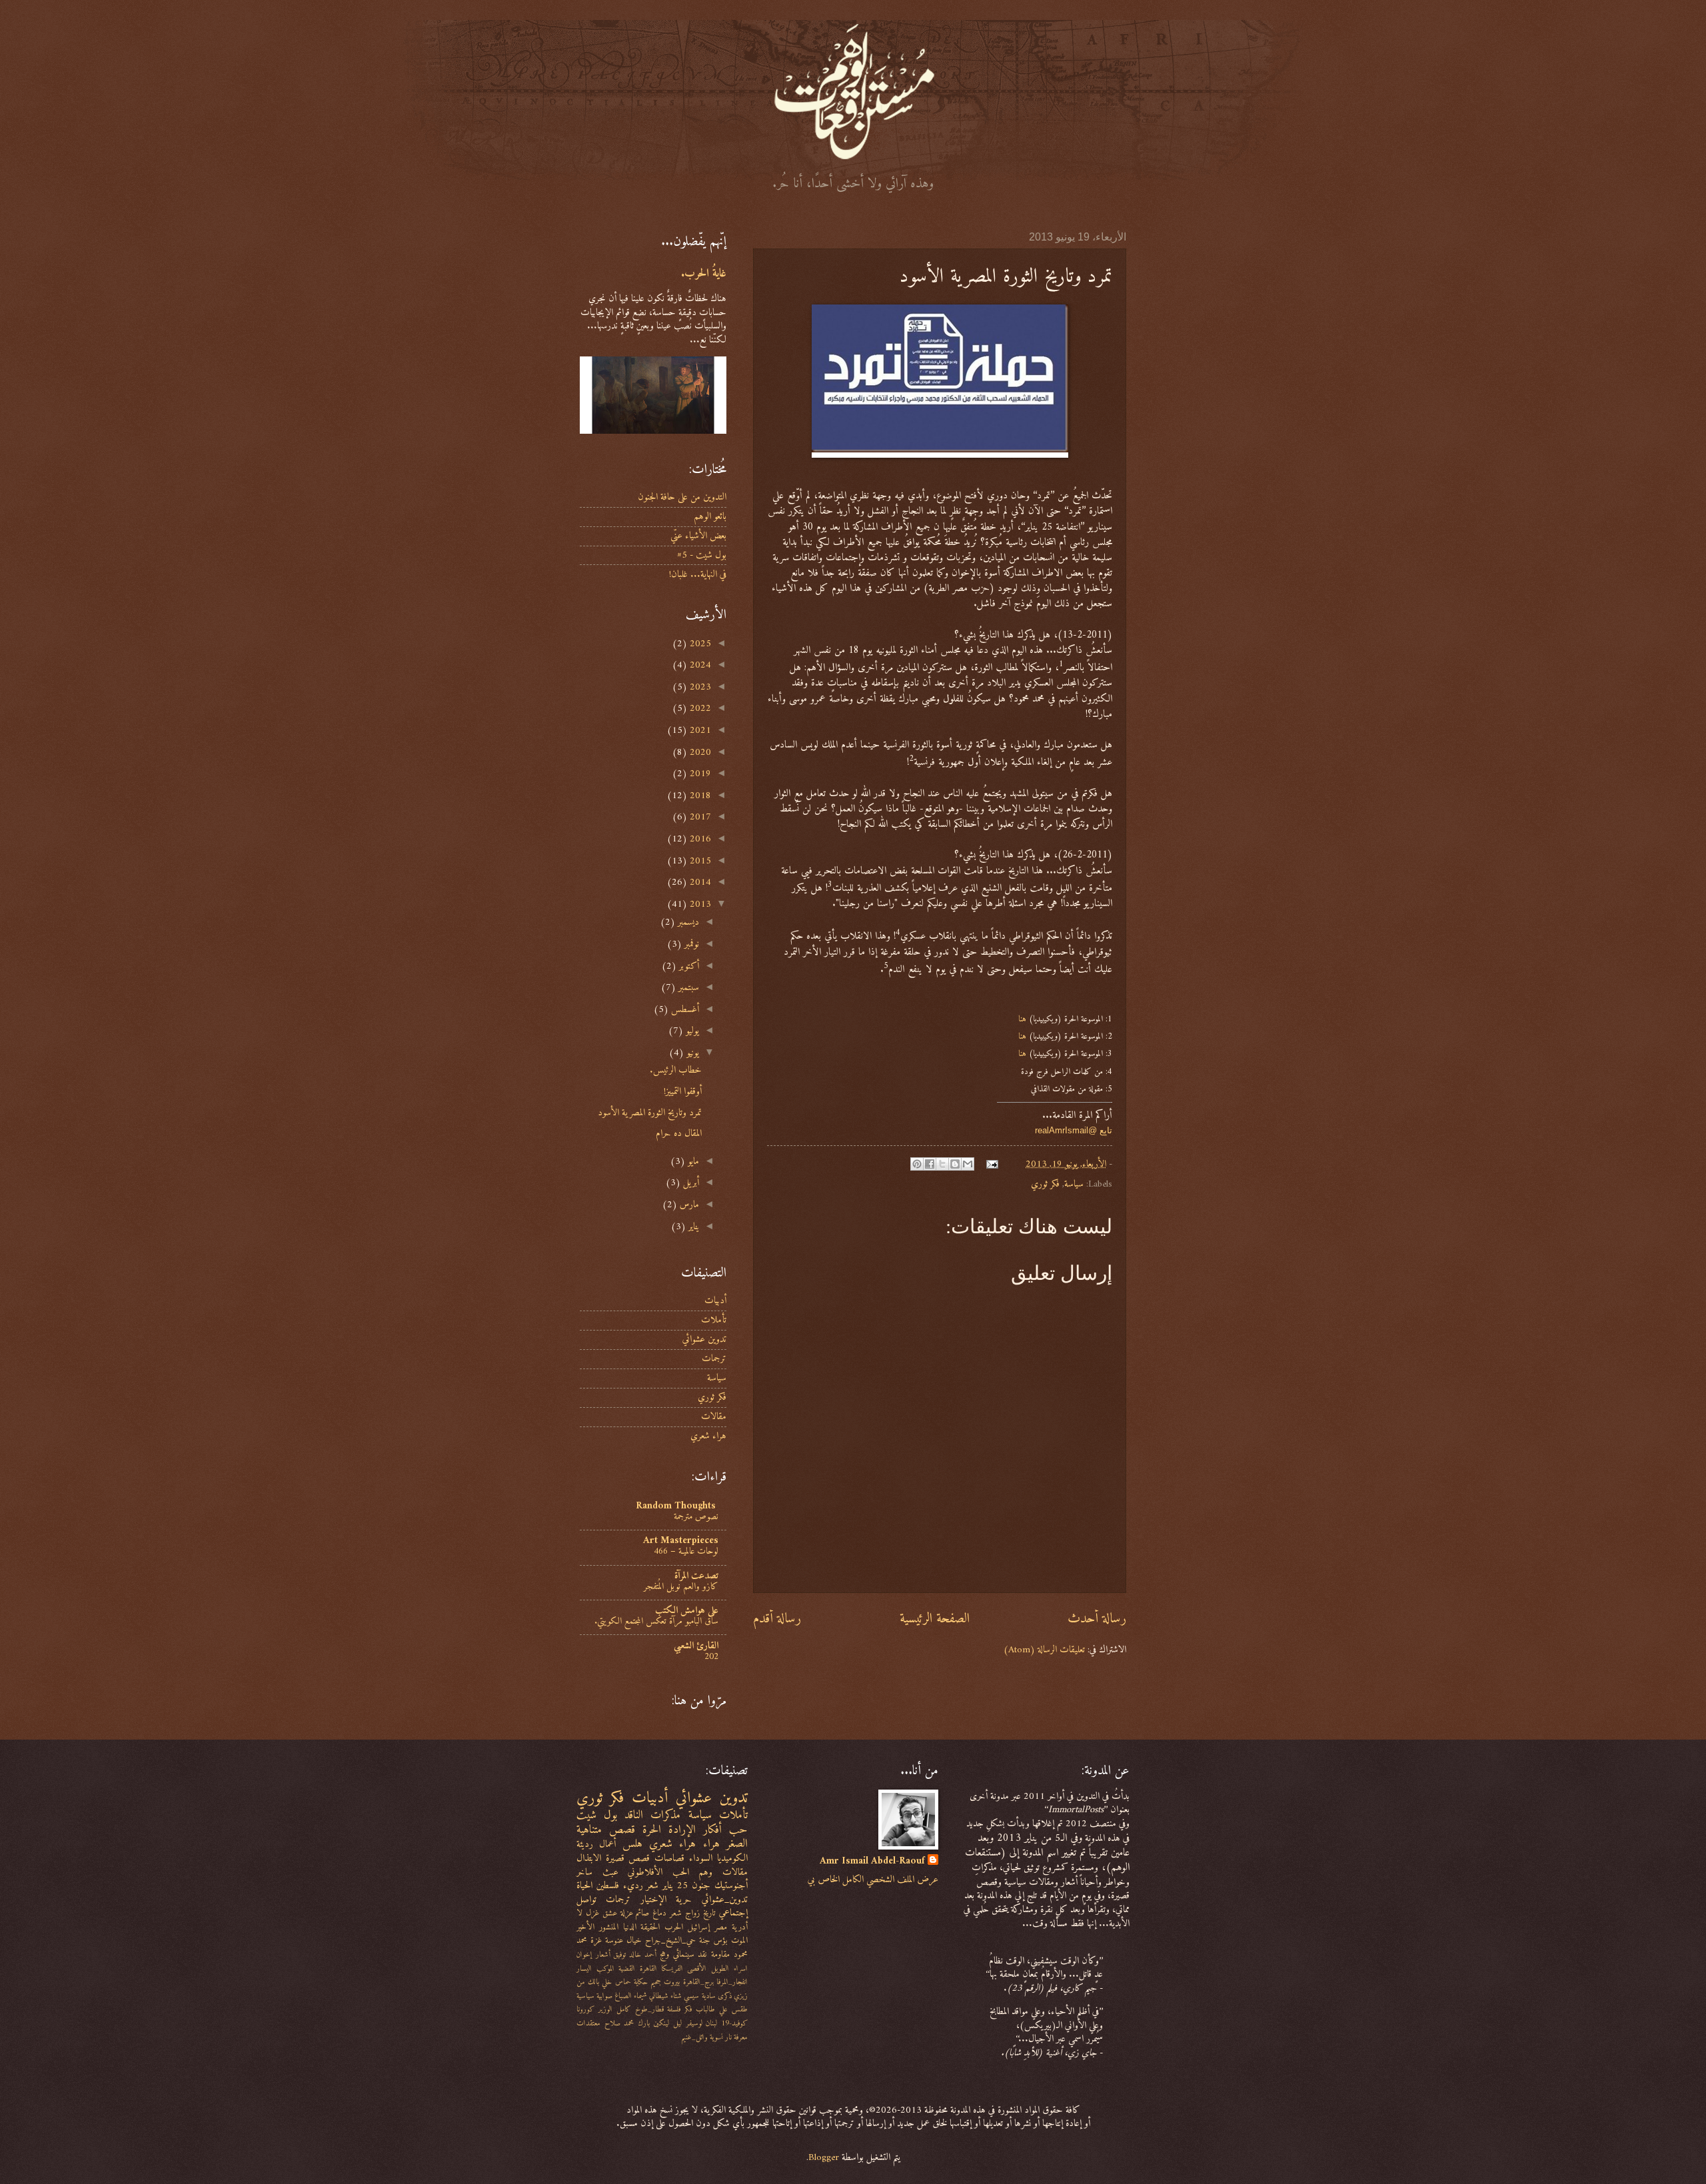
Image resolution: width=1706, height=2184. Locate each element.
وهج (664, 1954)
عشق (610, 1913)
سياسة (1074, 1184)
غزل (592, 1913)
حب (738, 1830)
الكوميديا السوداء (718, 1858)
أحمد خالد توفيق (634, 1955)
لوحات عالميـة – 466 (686, 1551)
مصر (721, 1927)
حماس (623, 1982)
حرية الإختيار (666, 1900)
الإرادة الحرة (669, 1830)
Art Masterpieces (681, 1540)
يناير (692, 1227)
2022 (699, 708)
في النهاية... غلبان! (698, 574)
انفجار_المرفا (732, 1982)
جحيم (656, 1982)
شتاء (676, 1996)
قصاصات (669, 1858)
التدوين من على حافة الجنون (682, 497)
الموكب (605, 1969)
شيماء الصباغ (631, 1996)
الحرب (674, 1927)
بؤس (721, 1940)
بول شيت (597, 1815)
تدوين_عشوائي (725, 1900)
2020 (699, 752)
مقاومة (720, 1954)
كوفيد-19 (734, 2023)
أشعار (603, 1955)
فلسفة (674, 2009)
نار (728, 2037)
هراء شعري (708, 1436)
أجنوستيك (731, 1886)
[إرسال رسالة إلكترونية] (993, 1164)
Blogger (824, 2157)
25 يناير (675, 1886)
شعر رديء (641, 1886)
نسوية (716, 2037)
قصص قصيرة (628, 1858)
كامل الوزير (615, 2009)
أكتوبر (688, 966)
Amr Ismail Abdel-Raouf (872, 1861)
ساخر (584, 1872)
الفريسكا (672, 1969)
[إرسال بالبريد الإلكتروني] (968, 1164)
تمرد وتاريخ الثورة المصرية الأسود (650, 1113)
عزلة (627, 1913)
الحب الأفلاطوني (658, 1872)
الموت (739, 1940)
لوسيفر (694, 2023)
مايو (692, 1161)
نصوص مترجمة (696, 1517)
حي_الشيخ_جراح (670, 1940)
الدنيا (630, 1927)
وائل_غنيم (694, 2037)
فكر (688, 2009)
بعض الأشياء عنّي (698, 536)
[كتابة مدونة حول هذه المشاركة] (955, 1164)
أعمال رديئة (596, 1844)
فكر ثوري (1045, 1184)
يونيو (691, 1053)
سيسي (691, 1996)
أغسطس (684, 1009)
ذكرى (725, 1996)
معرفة (741, 2037)
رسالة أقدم (777, 1619)
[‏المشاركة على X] (942, 1164)
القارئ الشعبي (696, 1646)
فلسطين (608, 1886)
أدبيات (715, 1301)
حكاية (641, 1982)
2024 (699, 665)
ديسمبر (687, 922)
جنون (701, 1886)
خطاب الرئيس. (676, 1070)
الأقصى (697, 1969)
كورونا (585, 2009)
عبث (610, 1872)
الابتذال (589, 1858)
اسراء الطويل (729, 1969)
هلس (632, 1844)
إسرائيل (699, 1927)
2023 (699, 687)
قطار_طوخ (649, 2009)
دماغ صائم (651, 1913)
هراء (711, 1844)
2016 (699, 839)
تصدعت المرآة (696, 1576)
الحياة (584, 1886)
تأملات (714, 1320)
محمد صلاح (619, 2023)
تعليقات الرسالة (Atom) (1044, 1650)
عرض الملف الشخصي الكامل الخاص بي (873, 1880)
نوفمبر (690, 944)
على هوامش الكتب (687, 1610)
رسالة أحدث (1097, 1619)
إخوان (584, 1955)
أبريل (690, 1183)
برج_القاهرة (698, 1982)
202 (711, 1657)
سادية (709, 1996)
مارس (688, 1205)
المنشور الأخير (597, 1927)
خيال (634, 1940)
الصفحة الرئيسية (935, 1619)
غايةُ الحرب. (704, 274)
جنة (705, 1940)
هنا (1022, 1019)
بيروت (672, 1982)
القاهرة (648, 1969)
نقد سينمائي (690, 1954)
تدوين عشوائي (704, 1339)
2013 (699, 904)
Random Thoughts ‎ (677, 1506)
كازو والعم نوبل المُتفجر (681, 1587)
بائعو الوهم (710, 516)
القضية (627, 1969)
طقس (740, 2009)
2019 (699, 774)
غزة (596, 1940)
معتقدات (588, 2023)
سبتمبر (687, 987)
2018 (699, 796)
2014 (699, 882)
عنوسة (614, 1940)
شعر (676, 1913)
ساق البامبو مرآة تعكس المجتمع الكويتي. (656, 1621)
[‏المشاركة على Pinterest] (917, 1164)
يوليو (691, 1031)
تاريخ (709, 1913)
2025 (699, 644)
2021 (699, 730)
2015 (699, 861)
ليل (677, 2023)
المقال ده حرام (679, 1133)
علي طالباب (712, 2009)
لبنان (711, 2023)
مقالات (714, 1416)
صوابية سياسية (594, 1996)
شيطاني (659, 1996)
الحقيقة (650, 1927)
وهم (705, 1872)
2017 (699, 817)
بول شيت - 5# (702, 555)
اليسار (584, 1969)
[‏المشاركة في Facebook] (930, 1164)
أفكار (712, 1830)
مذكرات (665, 1815)
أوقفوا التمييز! (683, 1091)
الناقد (634, 1815)
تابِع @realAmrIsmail (1074, 1130)
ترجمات (714, 1359)
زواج (692, 1913)
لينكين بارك (654, 2023)
